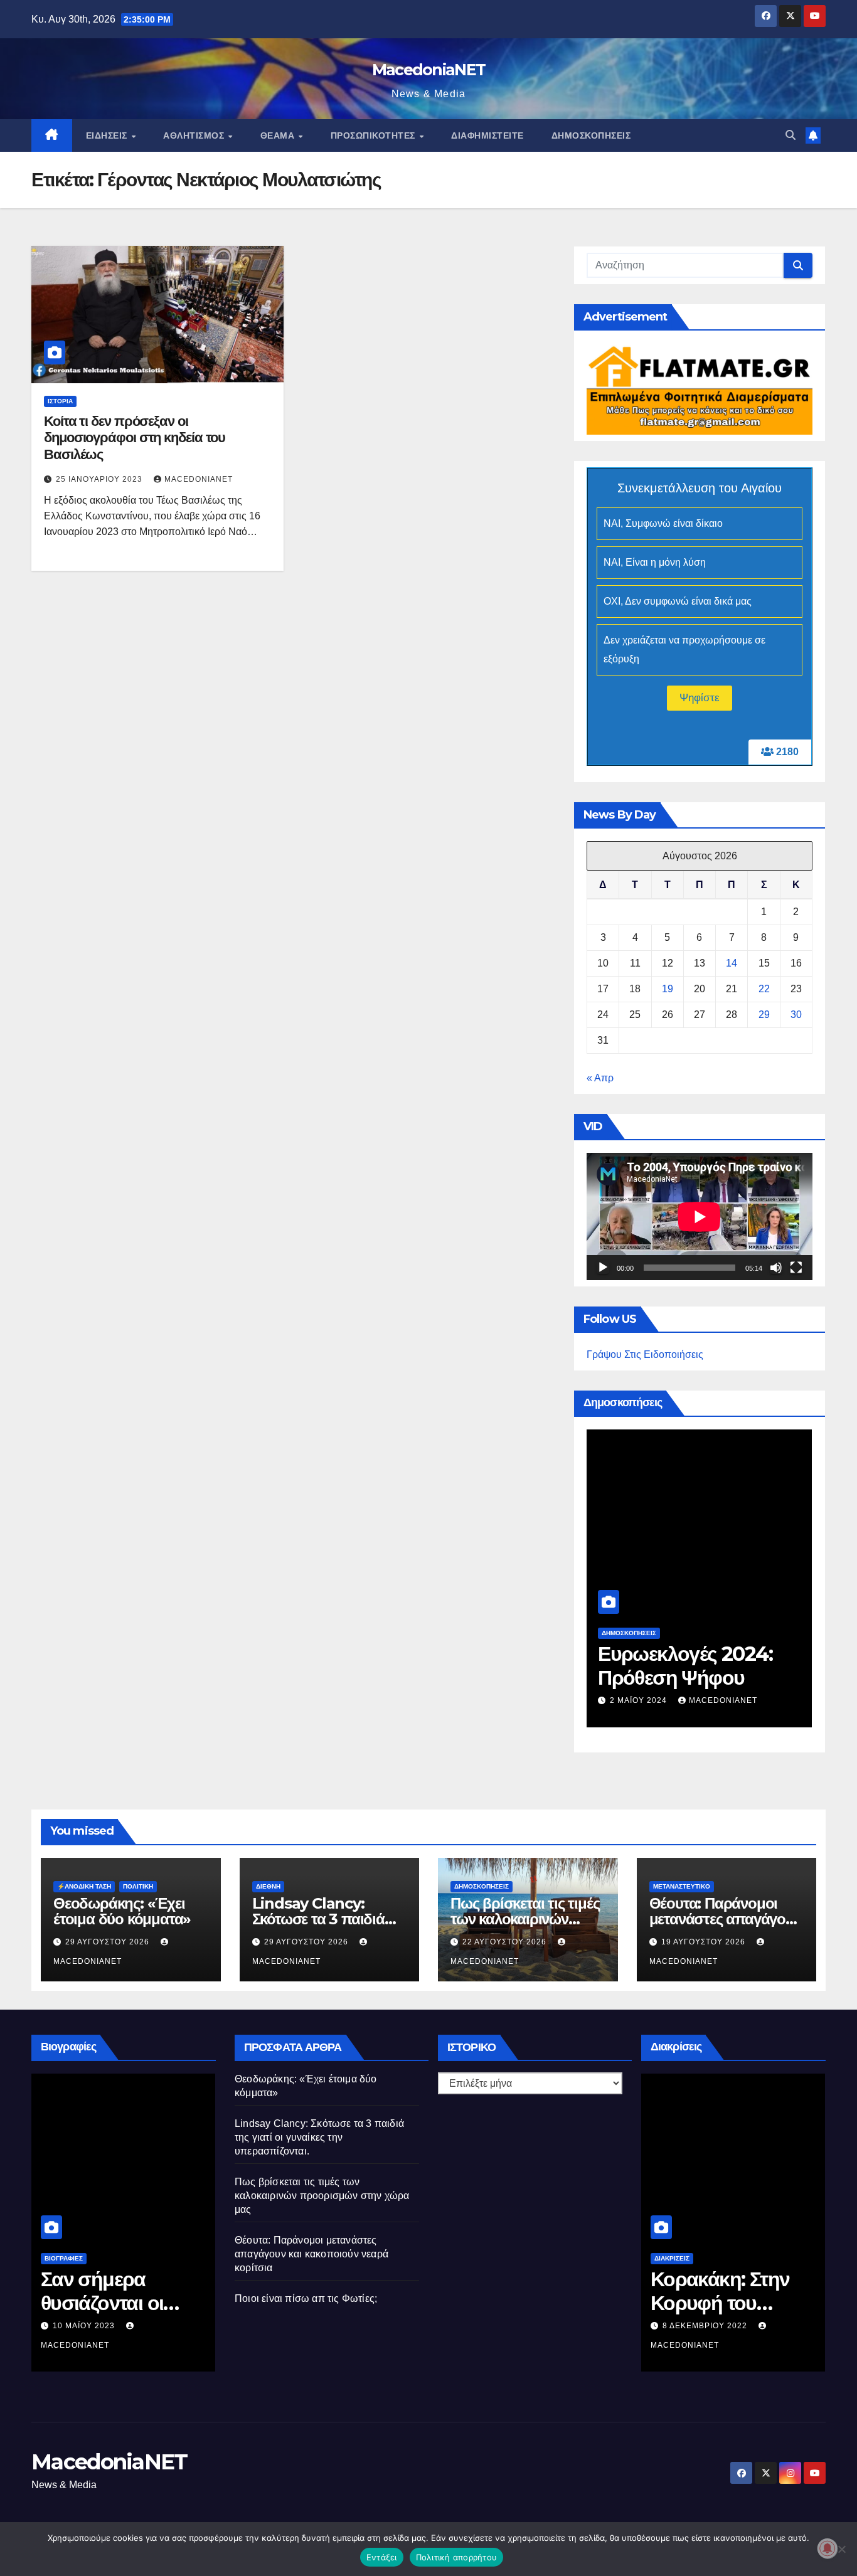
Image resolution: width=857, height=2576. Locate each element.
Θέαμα (279, 135)
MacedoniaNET (429, 70)
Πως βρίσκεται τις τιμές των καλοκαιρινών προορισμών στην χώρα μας (322, 2196)
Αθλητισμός (195, 135)
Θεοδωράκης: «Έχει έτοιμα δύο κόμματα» (122, 1911)
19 (668, 989)
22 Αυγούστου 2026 (506, 1942)
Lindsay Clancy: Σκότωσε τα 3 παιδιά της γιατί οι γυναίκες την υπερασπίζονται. (319, 2137)
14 (732, 963)
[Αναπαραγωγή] (603, 1268)
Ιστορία (60, 401)
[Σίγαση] (776, 1268)
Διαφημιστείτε (487, 135)
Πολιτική (138, 1886)
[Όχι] (841, 2549)
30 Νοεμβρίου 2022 (707, 2326)
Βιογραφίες (64, 2258)
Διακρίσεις (672, 2258)
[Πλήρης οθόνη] (796, 1268)
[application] (700, 1216)
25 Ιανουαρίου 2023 (100, 479)
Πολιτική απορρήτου (457, 2557)
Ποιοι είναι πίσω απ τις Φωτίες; (306, 2298)
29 (764, 1015)
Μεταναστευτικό (682, 1886)
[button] (790, 135)
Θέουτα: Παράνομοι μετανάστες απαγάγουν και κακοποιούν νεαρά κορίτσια (311, 2254)
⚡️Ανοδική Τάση (84, 1886)
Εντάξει (382, 2557)
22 (764, 989)
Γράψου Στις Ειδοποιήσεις (645, 1354)
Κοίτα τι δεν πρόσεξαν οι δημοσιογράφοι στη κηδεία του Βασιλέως (135, 438)
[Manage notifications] (828, 2548)
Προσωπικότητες (375, 135)
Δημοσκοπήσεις (591, 135)
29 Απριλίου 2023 (91, 2326)
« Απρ (600, 1078)
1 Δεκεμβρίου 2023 (653, 1700)
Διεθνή (268, 1886)
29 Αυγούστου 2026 (109, 1942)
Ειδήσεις (108, 135)
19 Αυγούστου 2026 (705, 1942)
